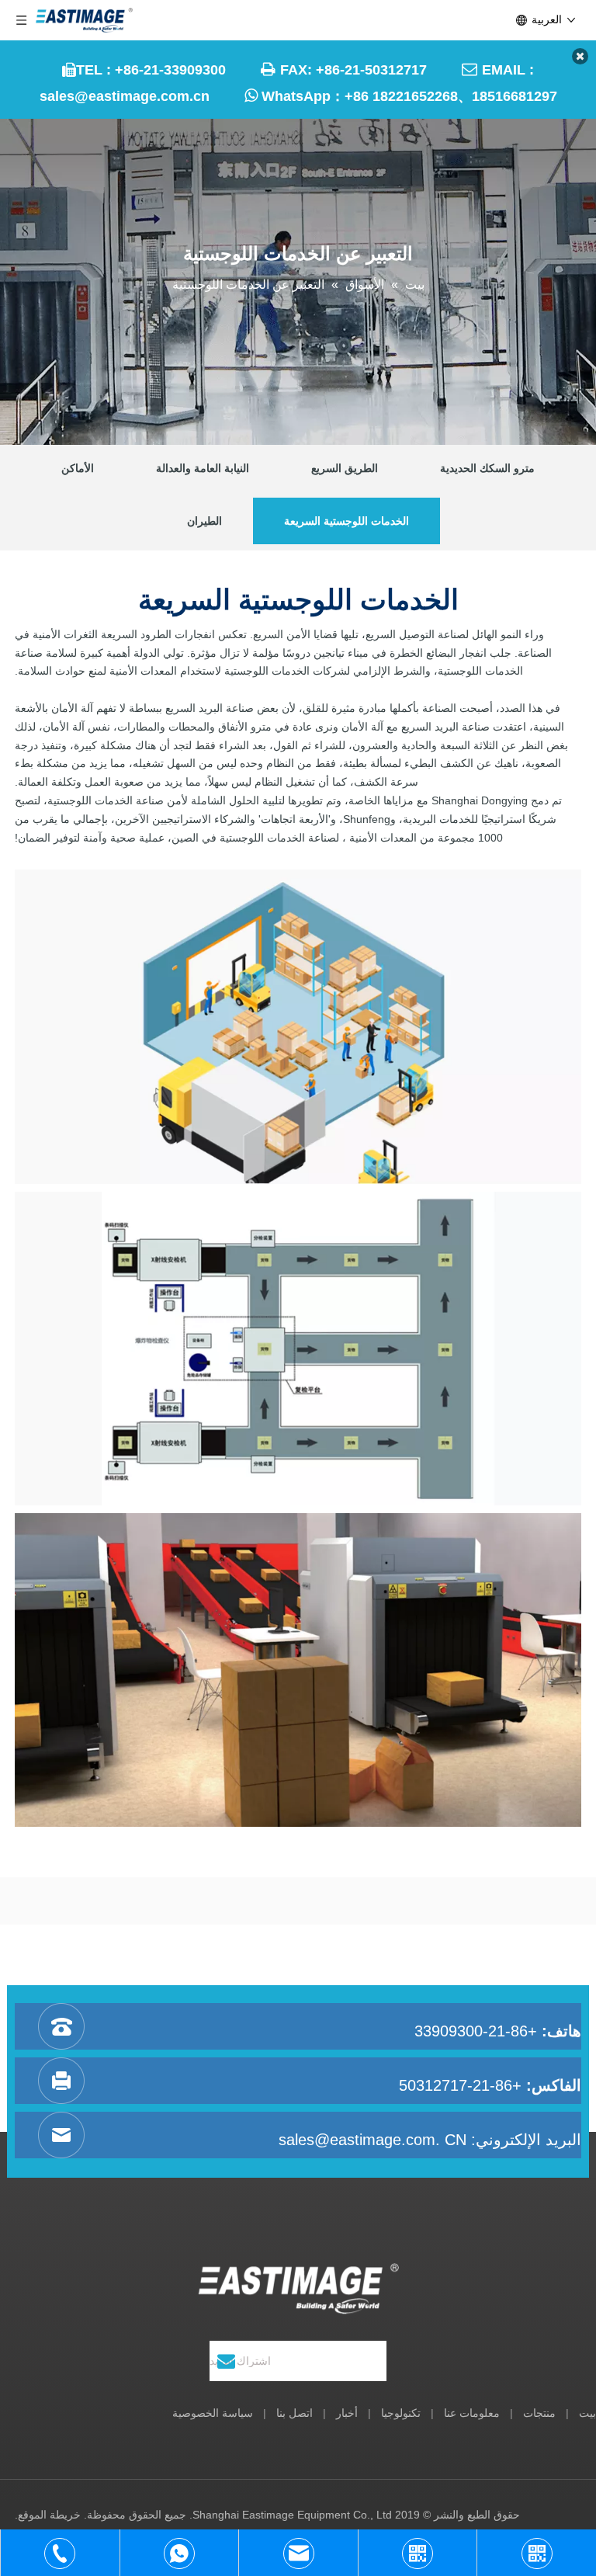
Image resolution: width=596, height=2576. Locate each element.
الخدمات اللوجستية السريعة (347, 521)
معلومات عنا (472, 2413)
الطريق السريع (345, 468)
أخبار (347, 2413)
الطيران (204, 521)
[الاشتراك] (226, 2361)
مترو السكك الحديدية (487, 468)
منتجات (539, 2413)
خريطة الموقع (49, 2515)
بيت (587, 2413)
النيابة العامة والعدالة (203, 468)
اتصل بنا (295, 2413)
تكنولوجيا (401, 2413)
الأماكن (78, 468)
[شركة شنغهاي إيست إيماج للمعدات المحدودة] (298, 2289)
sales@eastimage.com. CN (372, 2140)
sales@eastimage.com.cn (125, 96)
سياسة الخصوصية (213, 2413)
